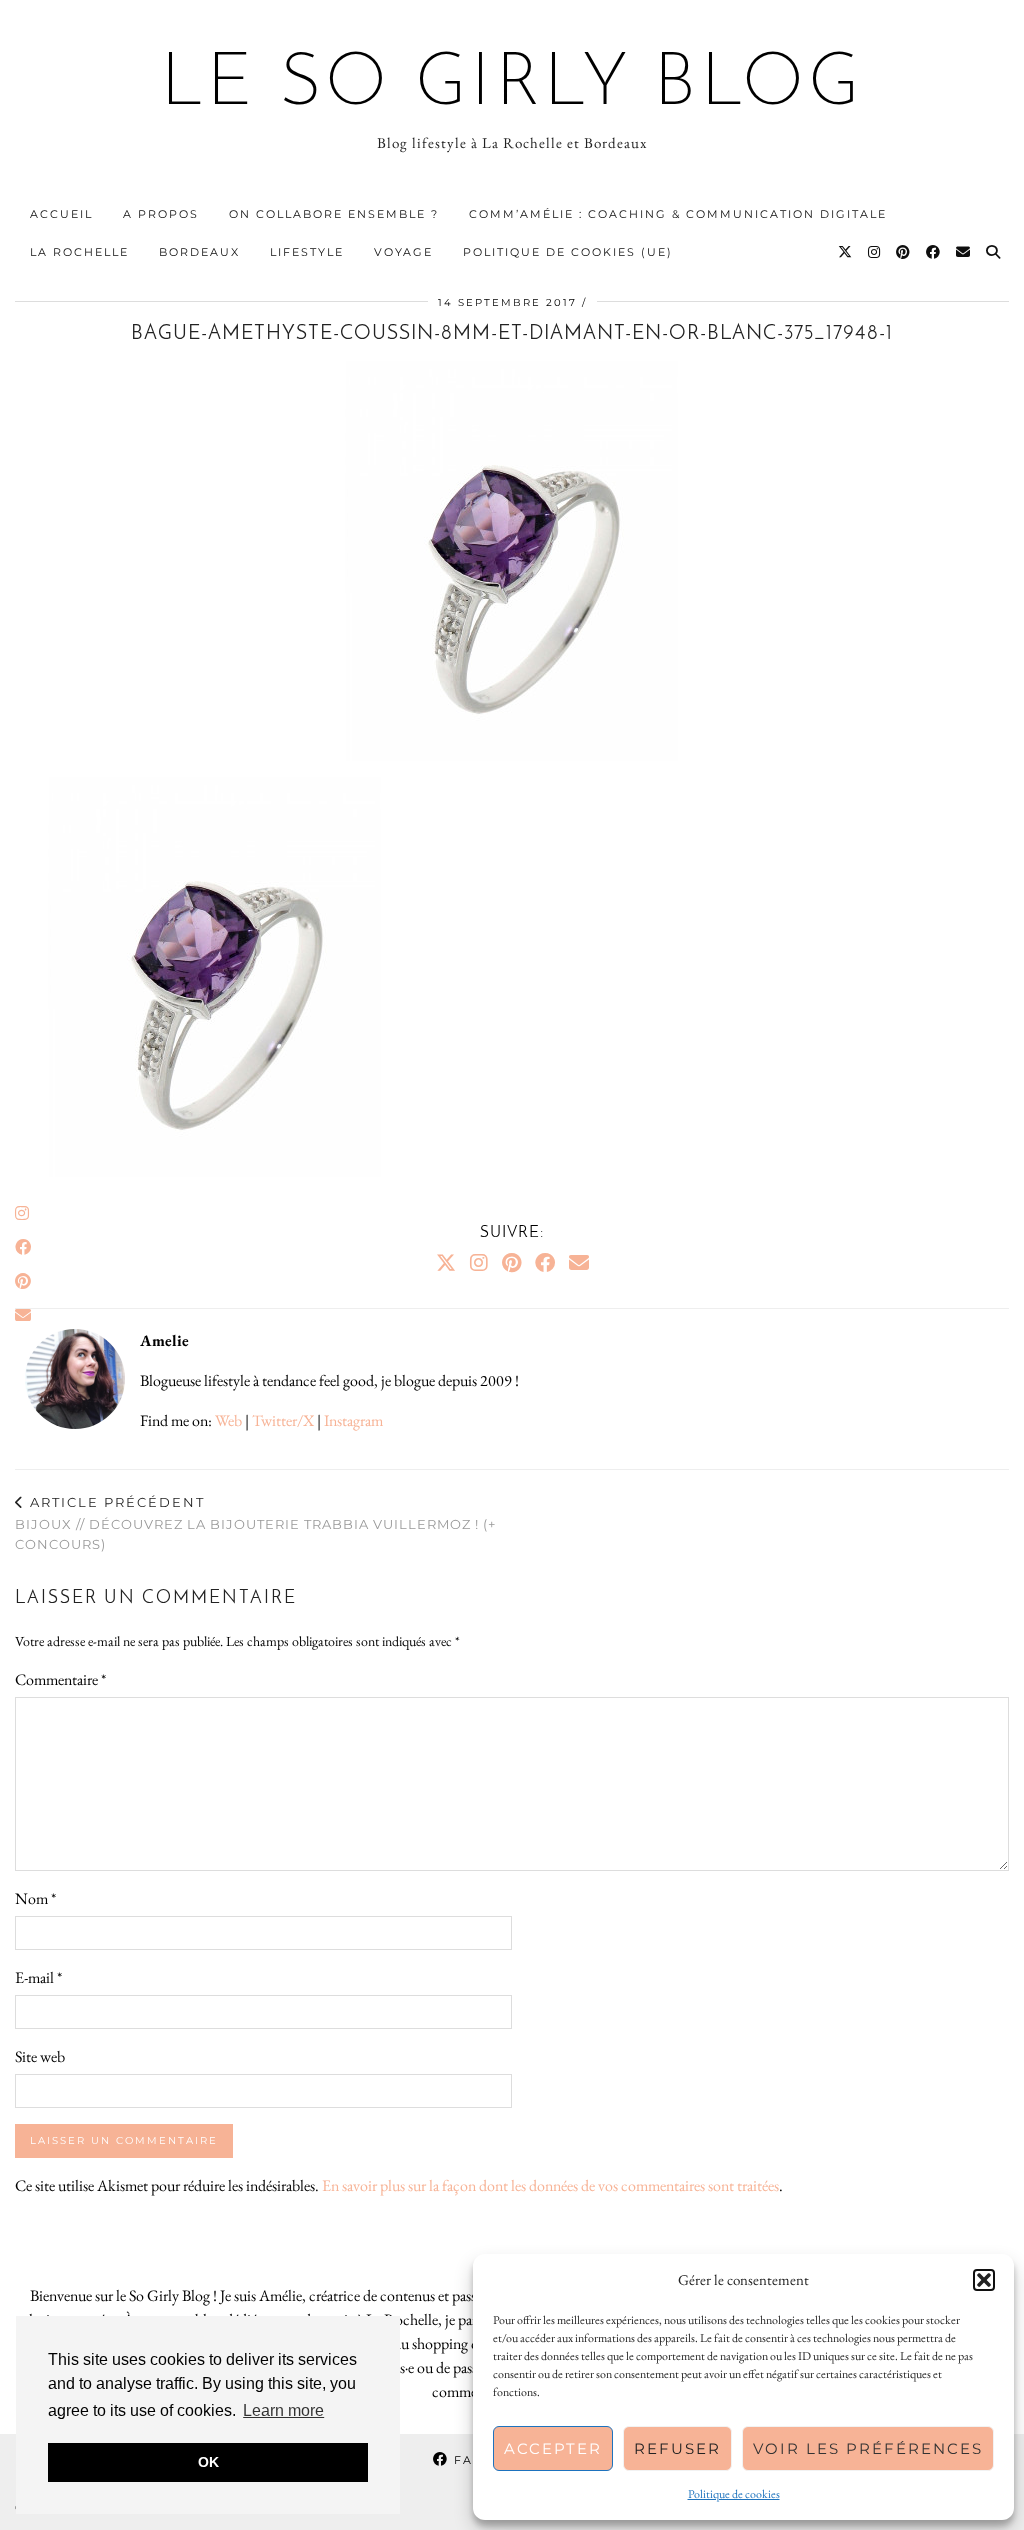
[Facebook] (934, 252)
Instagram (353, 1420)
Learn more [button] (283, 2410)
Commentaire (60, 1679)
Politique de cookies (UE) (568, 252)
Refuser (677, 2448)
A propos (161, 214)
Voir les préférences (868, 2448)
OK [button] (208, 2462)
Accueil (61, 214)
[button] (984, 2280)
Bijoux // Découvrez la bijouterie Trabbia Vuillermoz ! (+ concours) (255, 1523)
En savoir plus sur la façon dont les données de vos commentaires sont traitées (550, 2185)
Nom (35, 1898)
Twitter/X (283, 1420)
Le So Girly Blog (512, 86)
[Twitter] (846, 252)
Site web (40, 2056)
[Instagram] (875, 252)
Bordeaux (199, 252)
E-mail (38, 1977)
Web (228, 1420)
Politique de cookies (734, 2494)
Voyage (403, 252)
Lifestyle (307, 252)
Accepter (553, 2448)
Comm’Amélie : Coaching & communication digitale (678, 214)
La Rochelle (79, 252)
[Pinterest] (904, 252)
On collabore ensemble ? (334, 214)
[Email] (964, 252)
